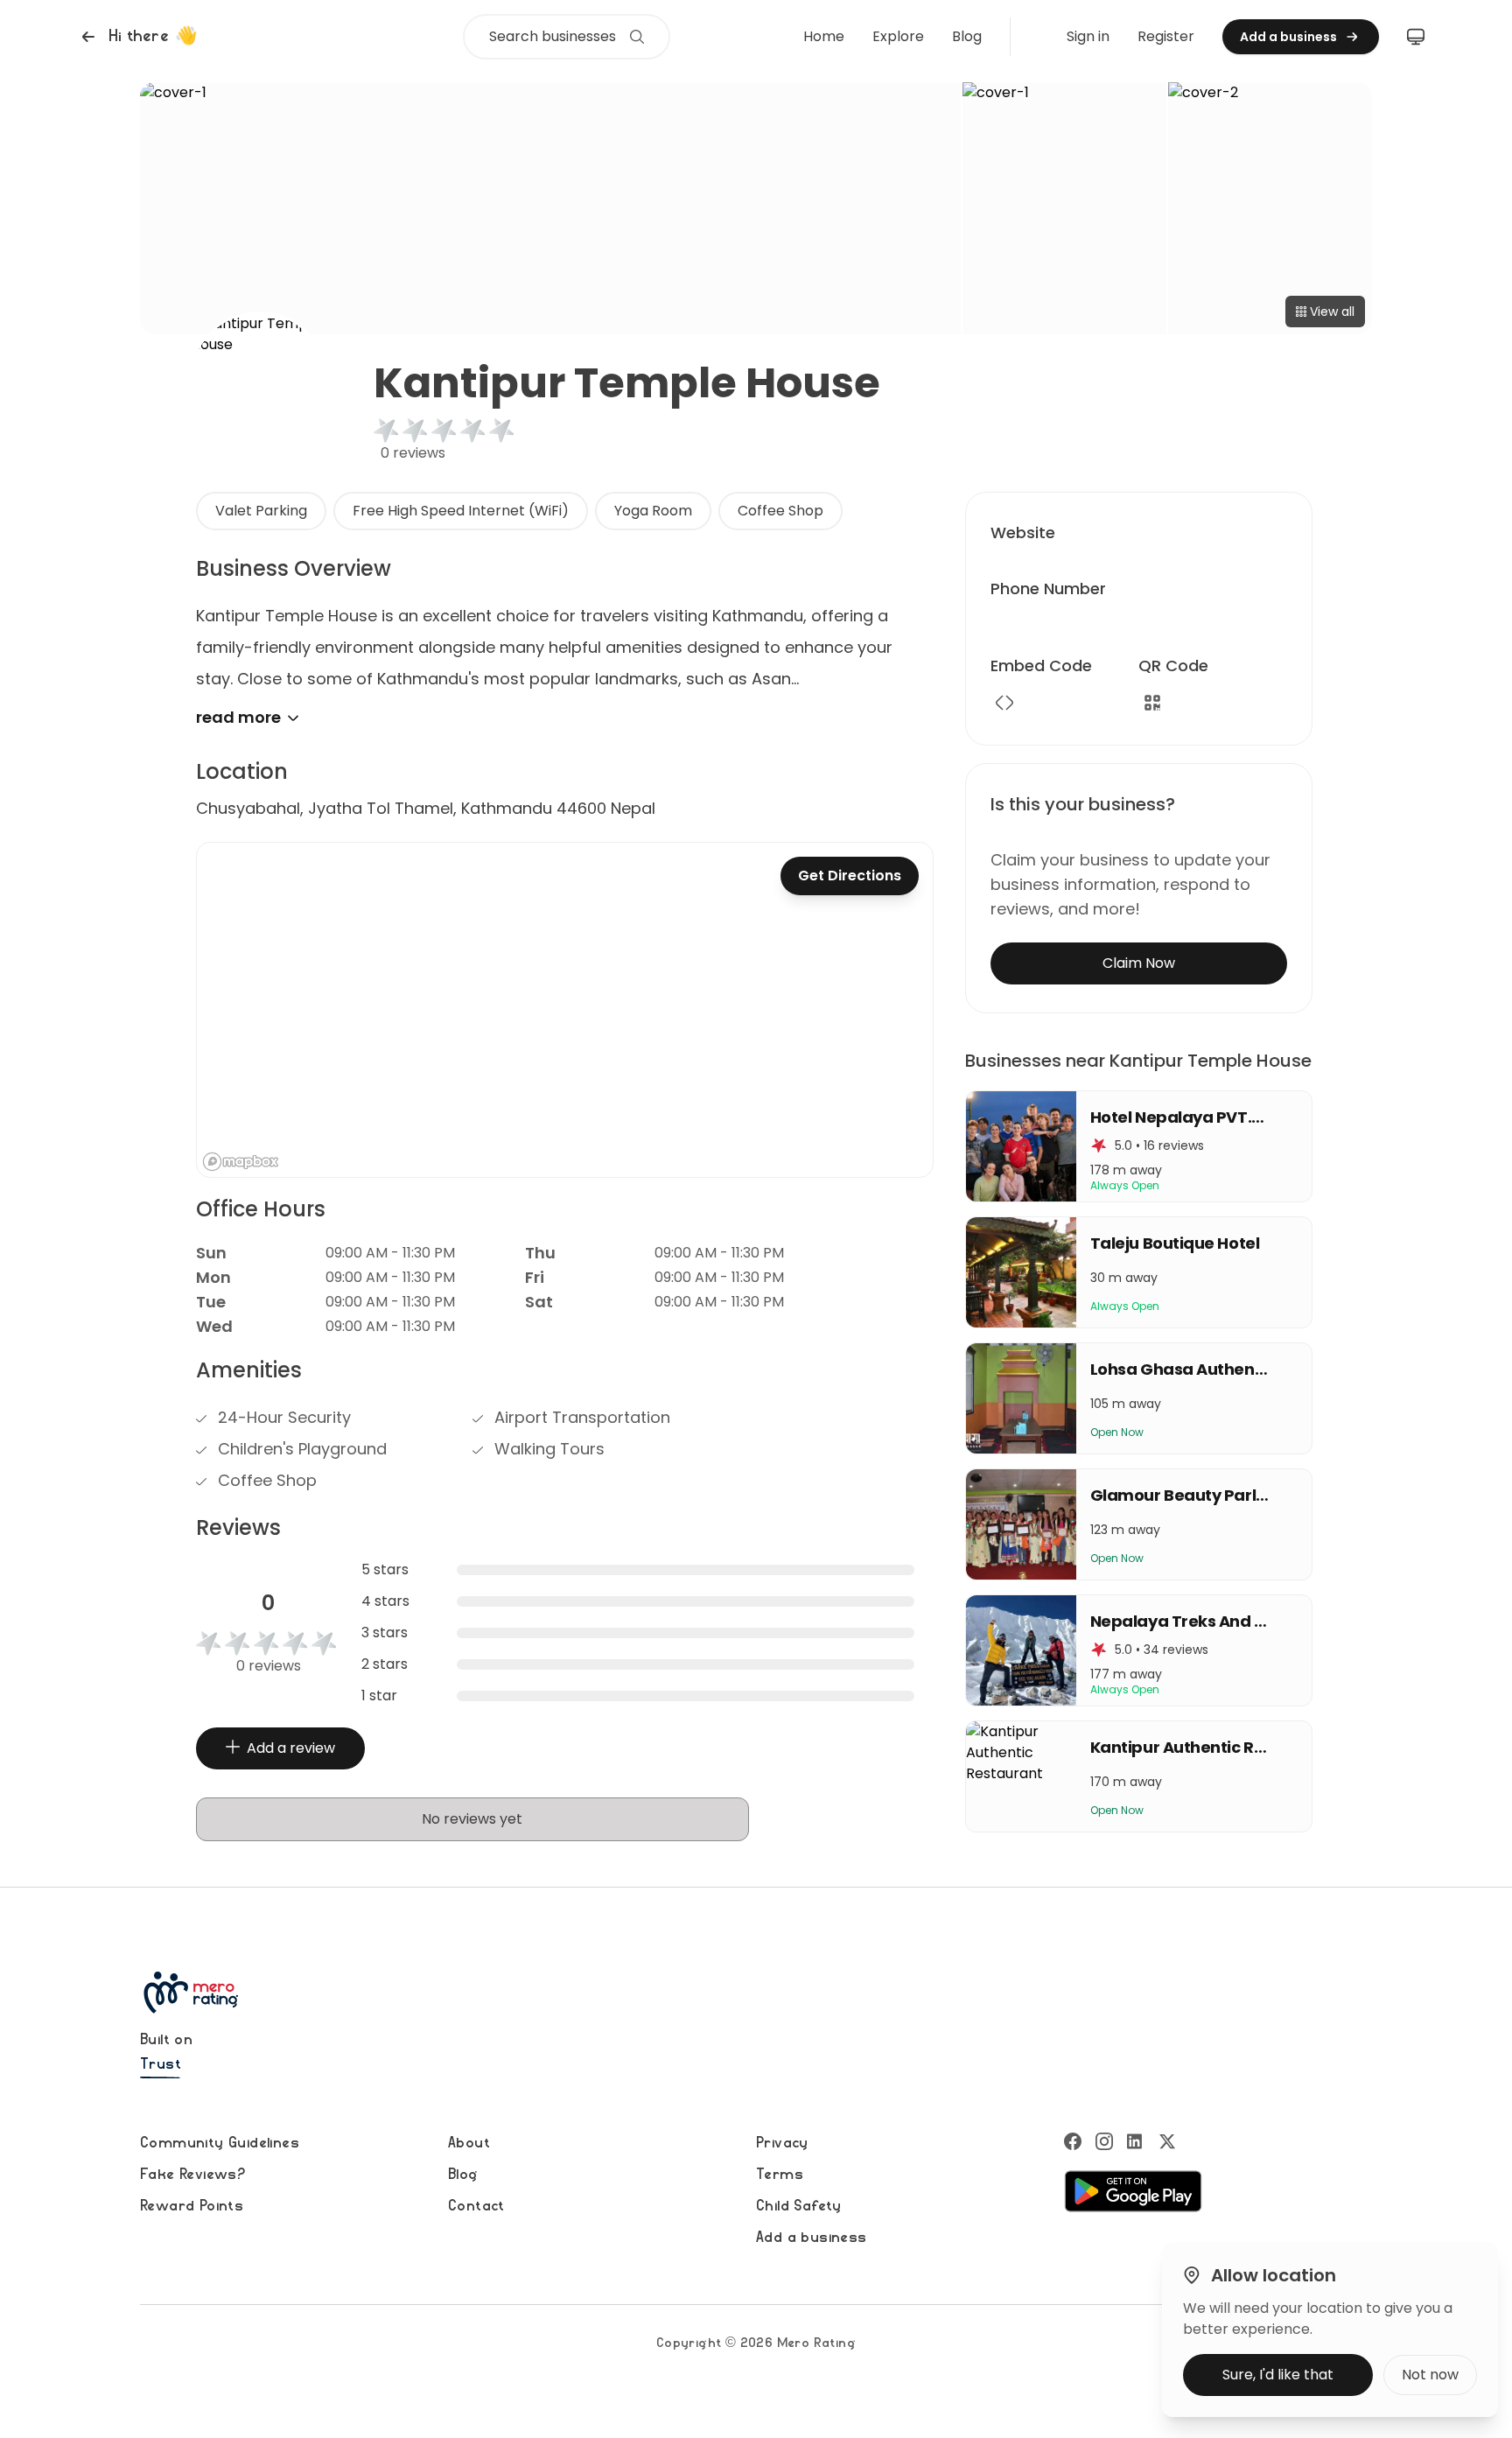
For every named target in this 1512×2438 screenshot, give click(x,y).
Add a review (291, 1748)
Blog (967, 36)
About (469, 2143)
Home (824, 36)
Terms (780, 2175)
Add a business (812, 2238)
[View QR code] (1152, 703)
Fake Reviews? (192, 2175)
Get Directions (850, 876)
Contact (476, 2206)
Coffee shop (780, 511)
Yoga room (653, 511)
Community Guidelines (220, 2143)
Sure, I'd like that (1278, 2375)
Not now (1430, 2375)
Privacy (782, 2143)
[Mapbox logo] (241, 1162)
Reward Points (192, 2206)
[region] (565, 1010)
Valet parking (261, 511)
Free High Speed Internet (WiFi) (461, 511)
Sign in (1088, 36)
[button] (137, 37)
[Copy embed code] (1004, 703)
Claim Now (1139, 963)
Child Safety (799, 2206)
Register (1166, 36)
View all (1332, 312)
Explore (898, 36)
